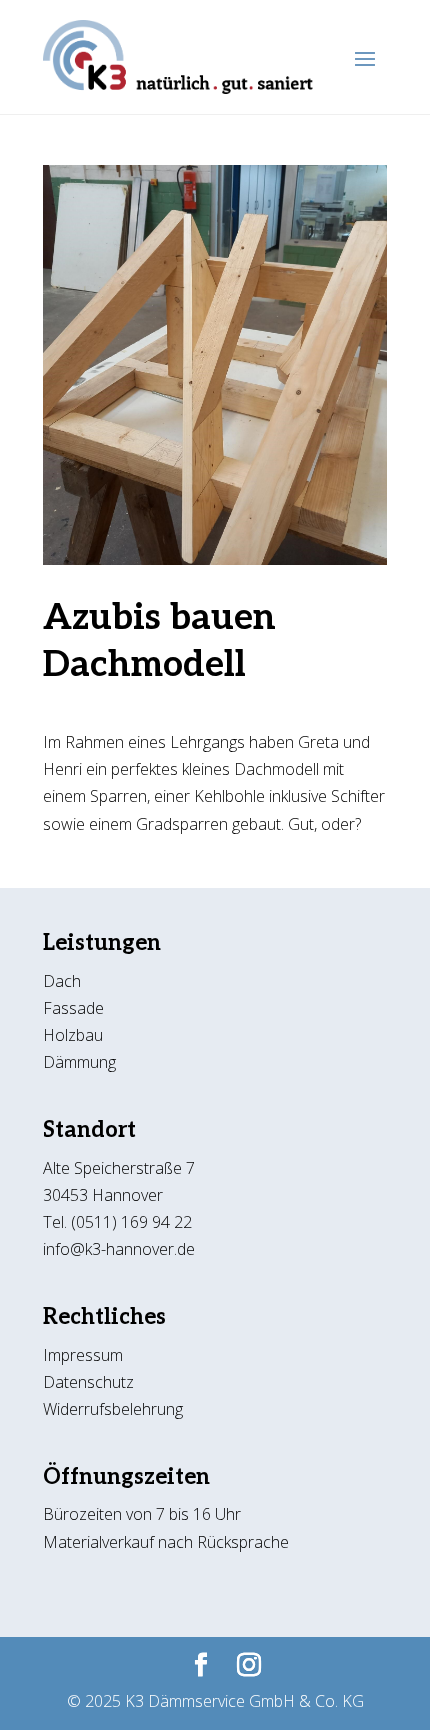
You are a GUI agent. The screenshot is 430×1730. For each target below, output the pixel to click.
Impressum (83, 1355)
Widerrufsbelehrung (113, 1409)
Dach (62, 981)
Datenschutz (90, 1382)
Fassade (73, 1008)
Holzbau (73, 1035)
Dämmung (79, 1062)
